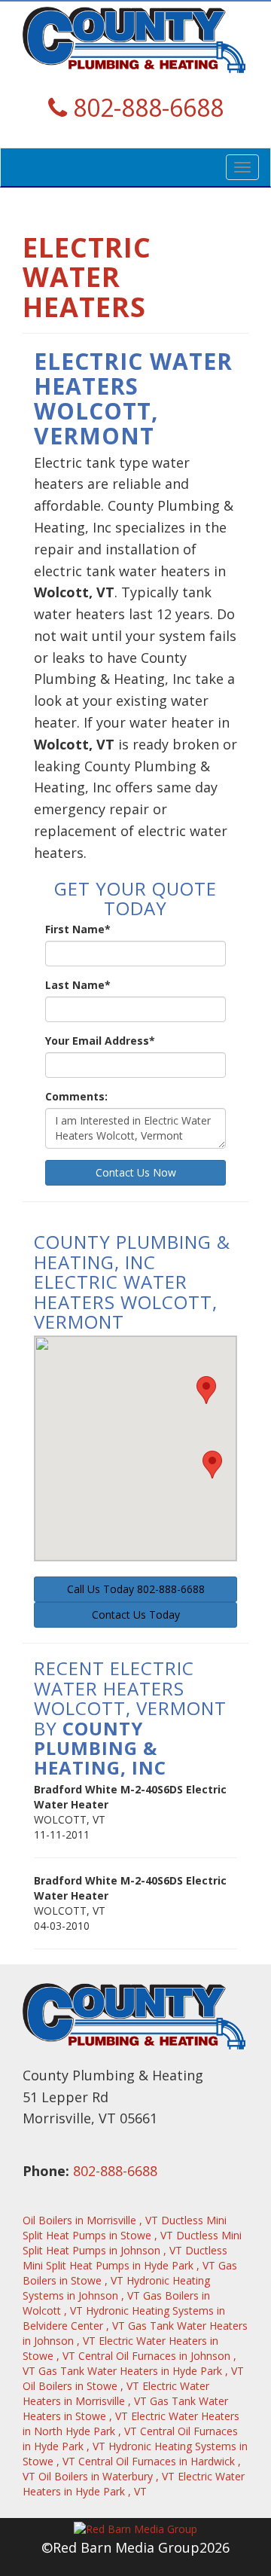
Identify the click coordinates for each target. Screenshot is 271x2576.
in (90, 2220)
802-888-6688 (115, 2171)
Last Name (78, 985)
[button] (206, 1390)
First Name (78, 929)
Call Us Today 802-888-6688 (136, 1589)
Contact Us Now (136, 1172)
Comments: (76, 1096)
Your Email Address (100, 1041)
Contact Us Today (136, 1615)
